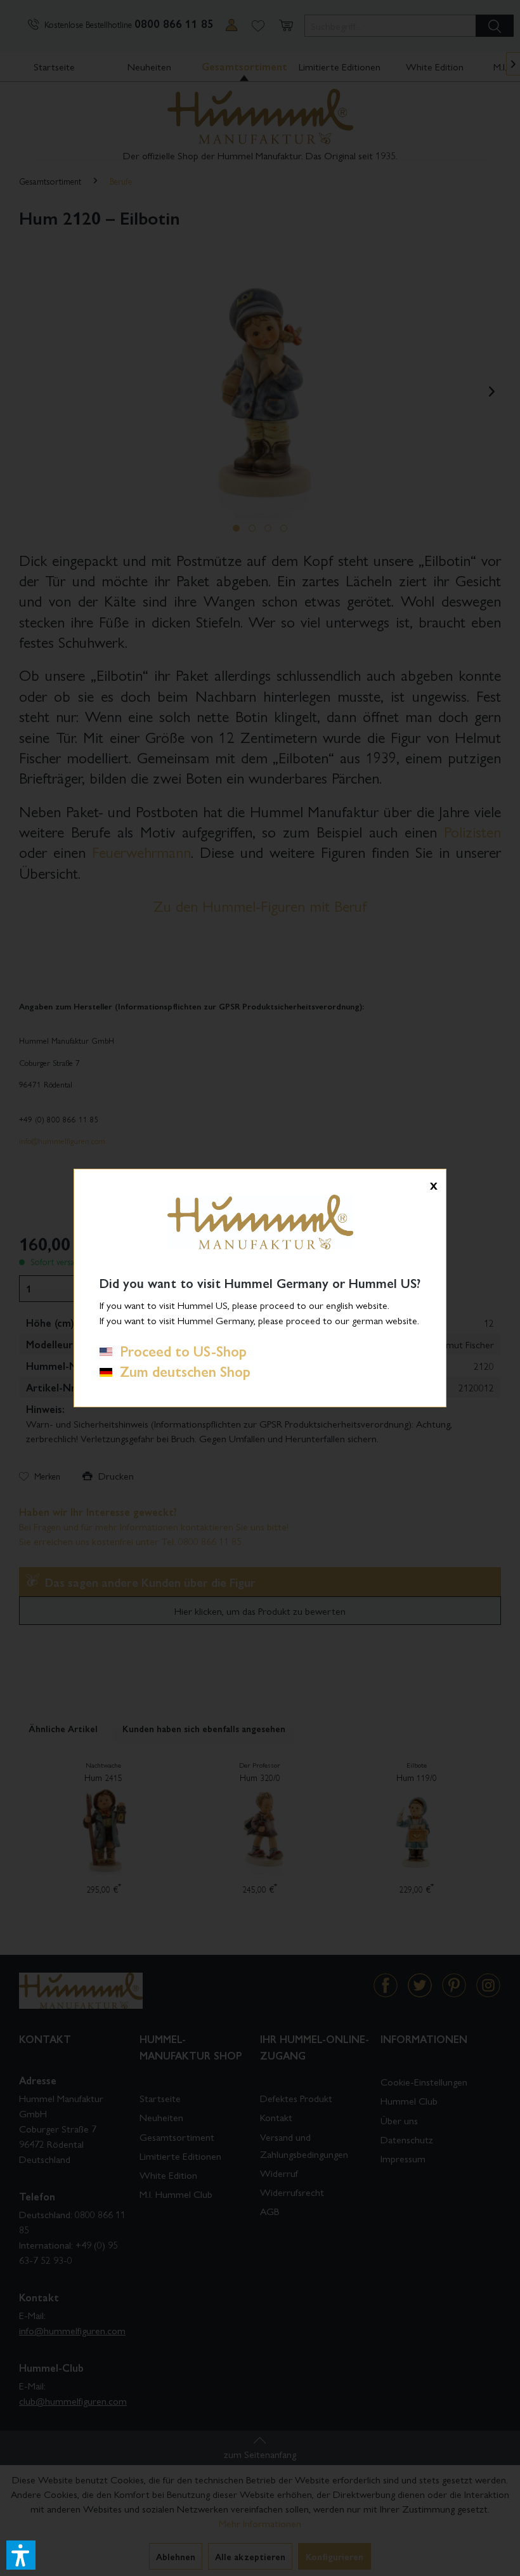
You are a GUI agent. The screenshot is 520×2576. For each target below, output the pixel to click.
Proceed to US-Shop (179, 1351)
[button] (21, 2555)
